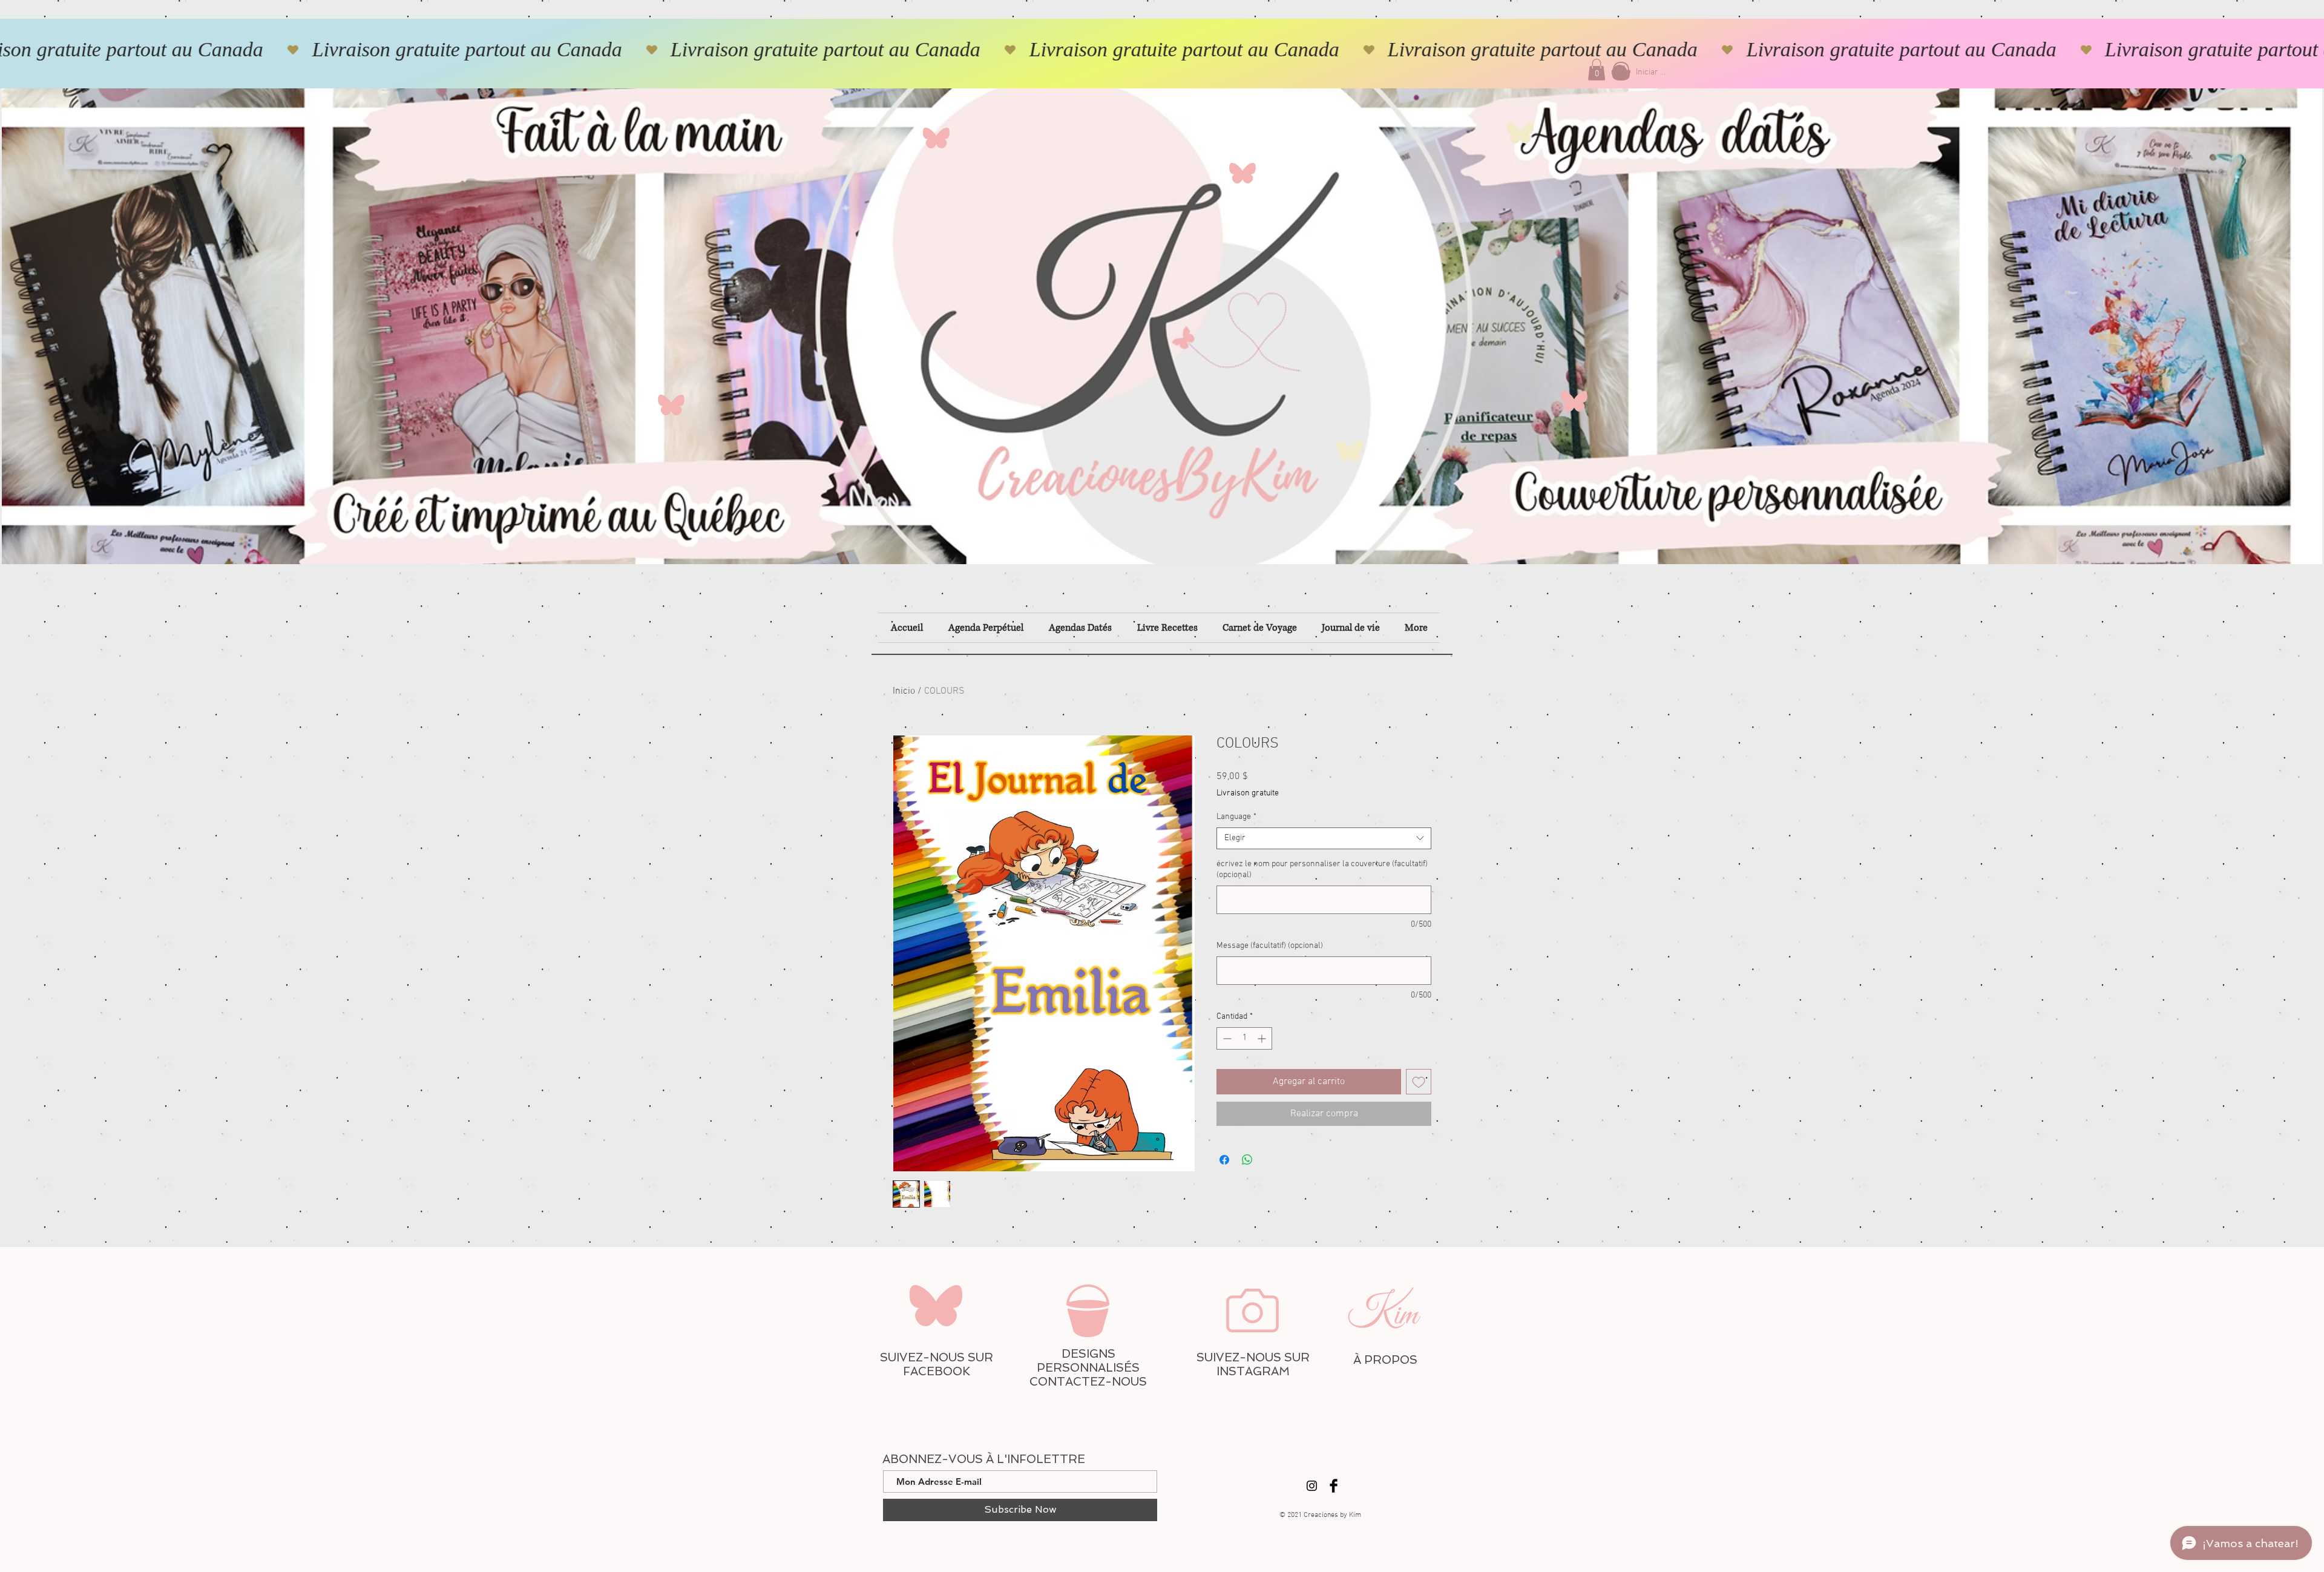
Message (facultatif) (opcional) (1270, 946)
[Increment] (1263, 1038)
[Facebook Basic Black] (1334, 1486)
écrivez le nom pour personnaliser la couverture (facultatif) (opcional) (1322, 870)
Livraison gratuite (1248, 793)
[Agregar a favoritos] (1419, 1082)
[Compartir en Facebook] (1224, 1160)
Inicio (904, 691)
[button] (1597, 70)
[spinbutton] (1244, 1038)
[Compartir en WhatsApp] (1247, 1160)
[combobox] (1324, 838)
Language (1236, 817)
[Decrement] (1226, 1038)
